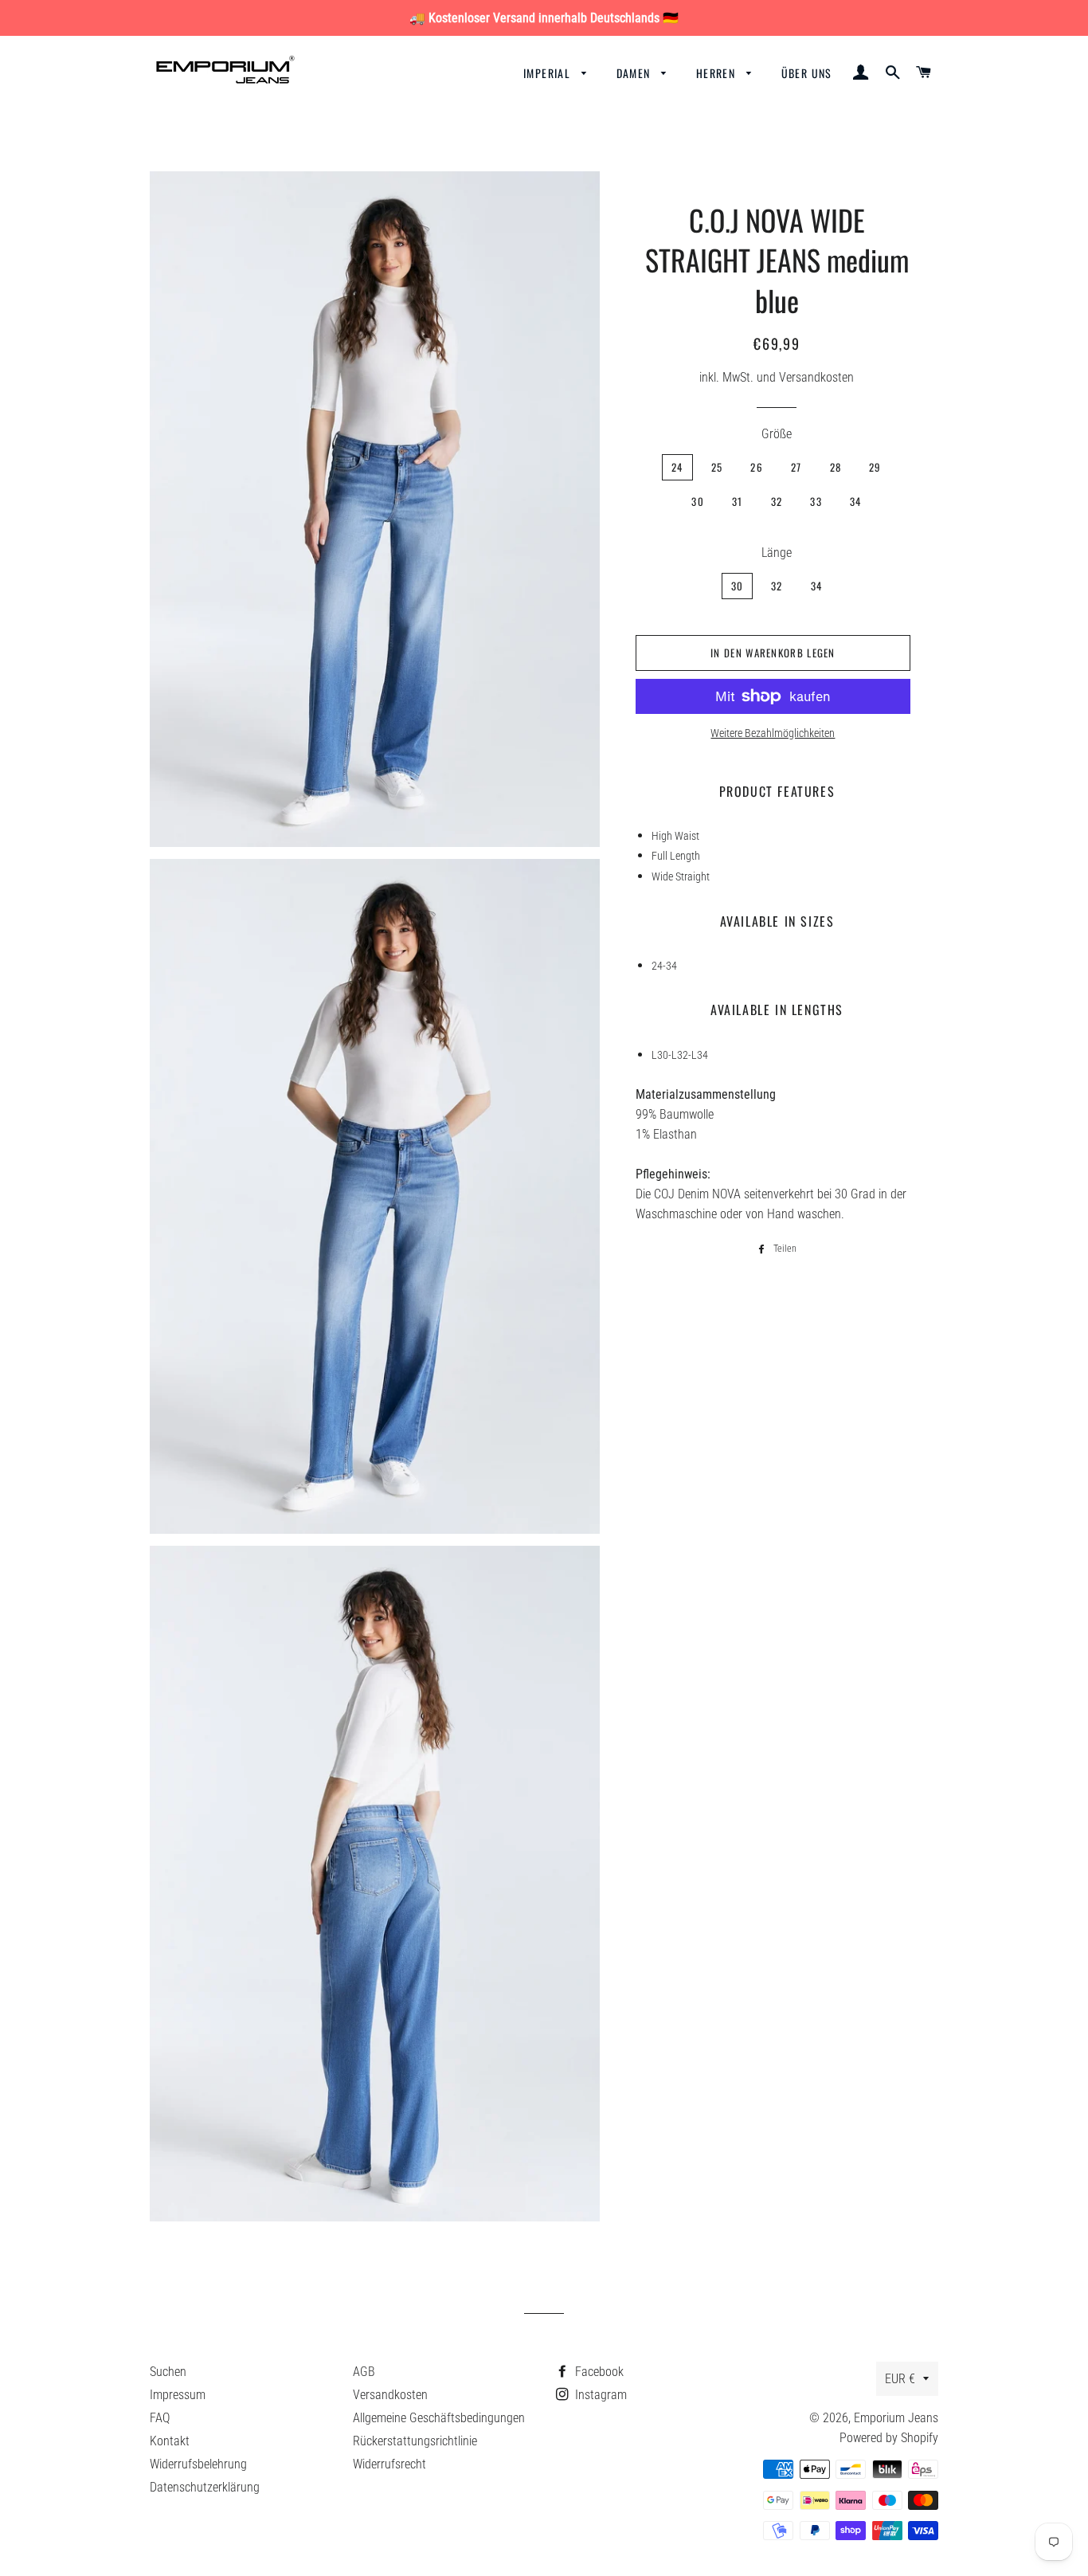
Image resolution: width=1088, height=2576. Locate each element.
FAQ (160, 2418)
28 (836, 467)
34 (856, 501)
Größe (777, 434)
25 (717, 467)
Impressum (178, 2395)
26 (757, 467)
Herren (718, 73)
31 (738, 501)
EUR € (900, 2379)
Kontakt (170, 2441)
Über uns (807, 73)
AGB (364, 2372)
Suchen (168, 2372)
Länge (777, 553)
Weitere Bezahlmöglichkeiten (773, 733)
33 (816, 501)
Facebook (598, 2372)
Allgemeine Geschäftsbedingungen (439, 2418)
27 (796, 467)
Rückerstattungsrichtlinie (415, 2441)
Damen (635, 73)
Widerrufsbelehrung (198, 2464)
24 (677, 467)
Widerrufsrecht (389, 2464)
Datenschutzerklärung (205, 2487)
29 (875, 467)
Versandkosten (390, 2395)
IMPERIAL (549, 73)
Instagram (599, 2395)
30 (698, 501)
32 (777, 501)
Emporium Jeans (896, 2418)
